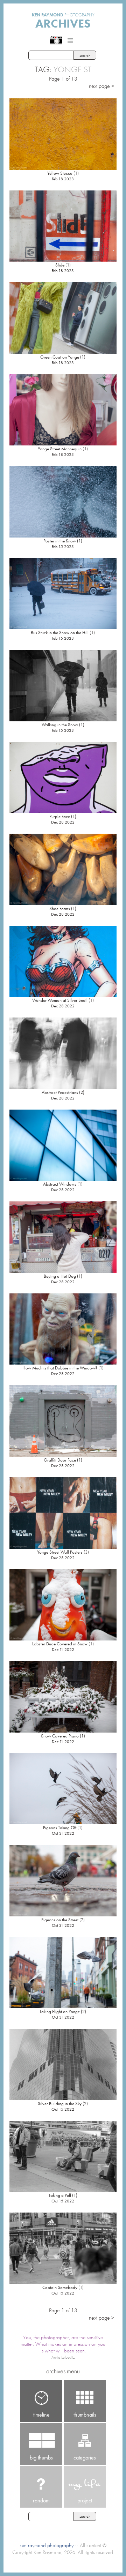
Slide (60, 265)
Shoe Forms (60, 908)
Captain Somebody (60, 2287)
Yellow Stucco (60, 173)
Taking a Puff (60, 2195)
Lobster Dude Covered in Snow (60, 1644)
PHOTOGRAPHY (63, 15)
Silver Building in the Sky (60, 2104)
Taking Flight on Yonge (60, 2011)
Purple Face (60, 816)
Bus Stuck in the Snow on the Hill (60, 633)
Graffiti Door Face (60, 1460)
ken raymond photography (47, 2545)
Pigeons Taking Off (60, 1828)
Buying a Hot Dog (60, 1276)
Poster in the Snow (60, 541)
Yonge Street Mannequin (60, 449)
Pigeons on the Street (60, 1920)
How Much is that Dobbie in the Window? (60, 1368)
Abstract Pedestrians (60, 1092)
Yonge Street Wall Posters (60, 1552)
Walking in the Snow (60, 725)
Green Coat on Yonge (60, 357)
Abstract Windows (60, 1184)
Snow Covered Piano (60, 1736)
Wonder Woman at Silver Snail (60, 1000)
